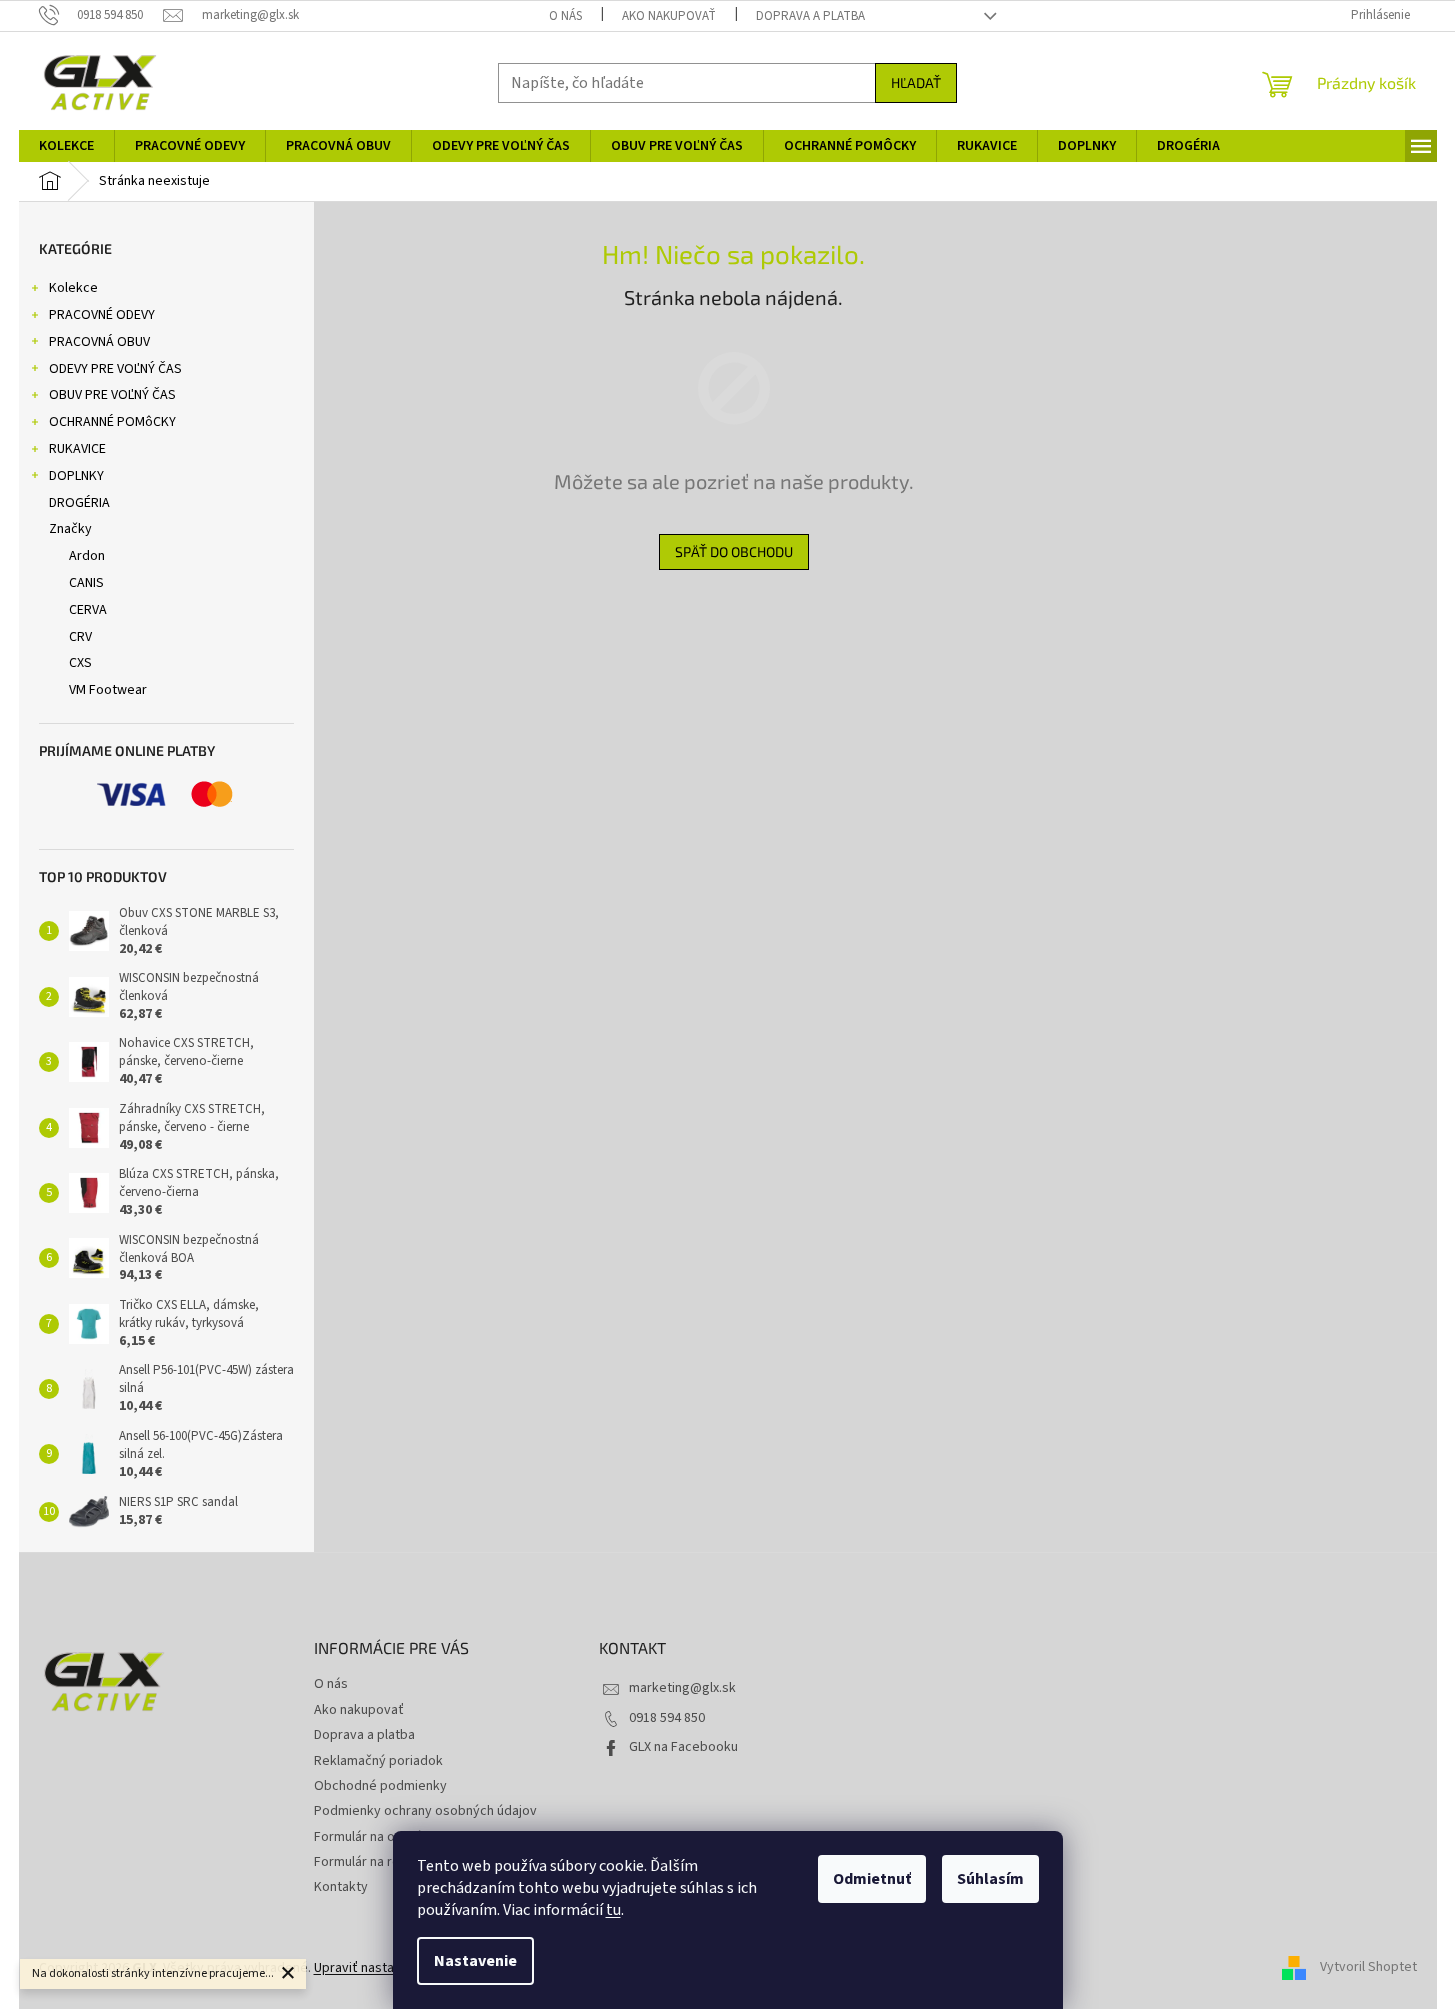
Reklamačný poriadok (378, 1761)
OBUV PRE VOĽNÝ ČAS (112, 395)
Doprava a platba (810, 16)
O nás (565, 16)
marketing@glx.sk (682, 1688)
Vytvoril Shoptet (1368, 1968)
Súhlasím (990, 1879)
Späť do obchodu (734, 551)
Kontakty (341, 1887)
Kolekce (73, 288)
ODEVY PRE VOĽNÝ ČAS (115, 369)
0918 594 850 (667, 1718)
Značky (70, 529)
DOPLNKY (76, 476)
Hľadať (916, 82)
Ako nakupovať (669, 16)
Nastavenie (475, 1961)
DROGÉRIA (79, 503)
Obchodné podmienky (380, 1786)
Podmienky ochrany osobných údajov (425, 1811)
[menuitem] (66, 146)
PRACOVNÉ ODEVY (102, 315)
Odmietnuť (872, 1879)
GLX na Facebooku (683, 1747)
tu (613, 1910)
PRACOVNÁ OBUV (99, 342)
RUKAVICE (77, 449)
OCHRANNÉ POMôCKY (112, 422)
